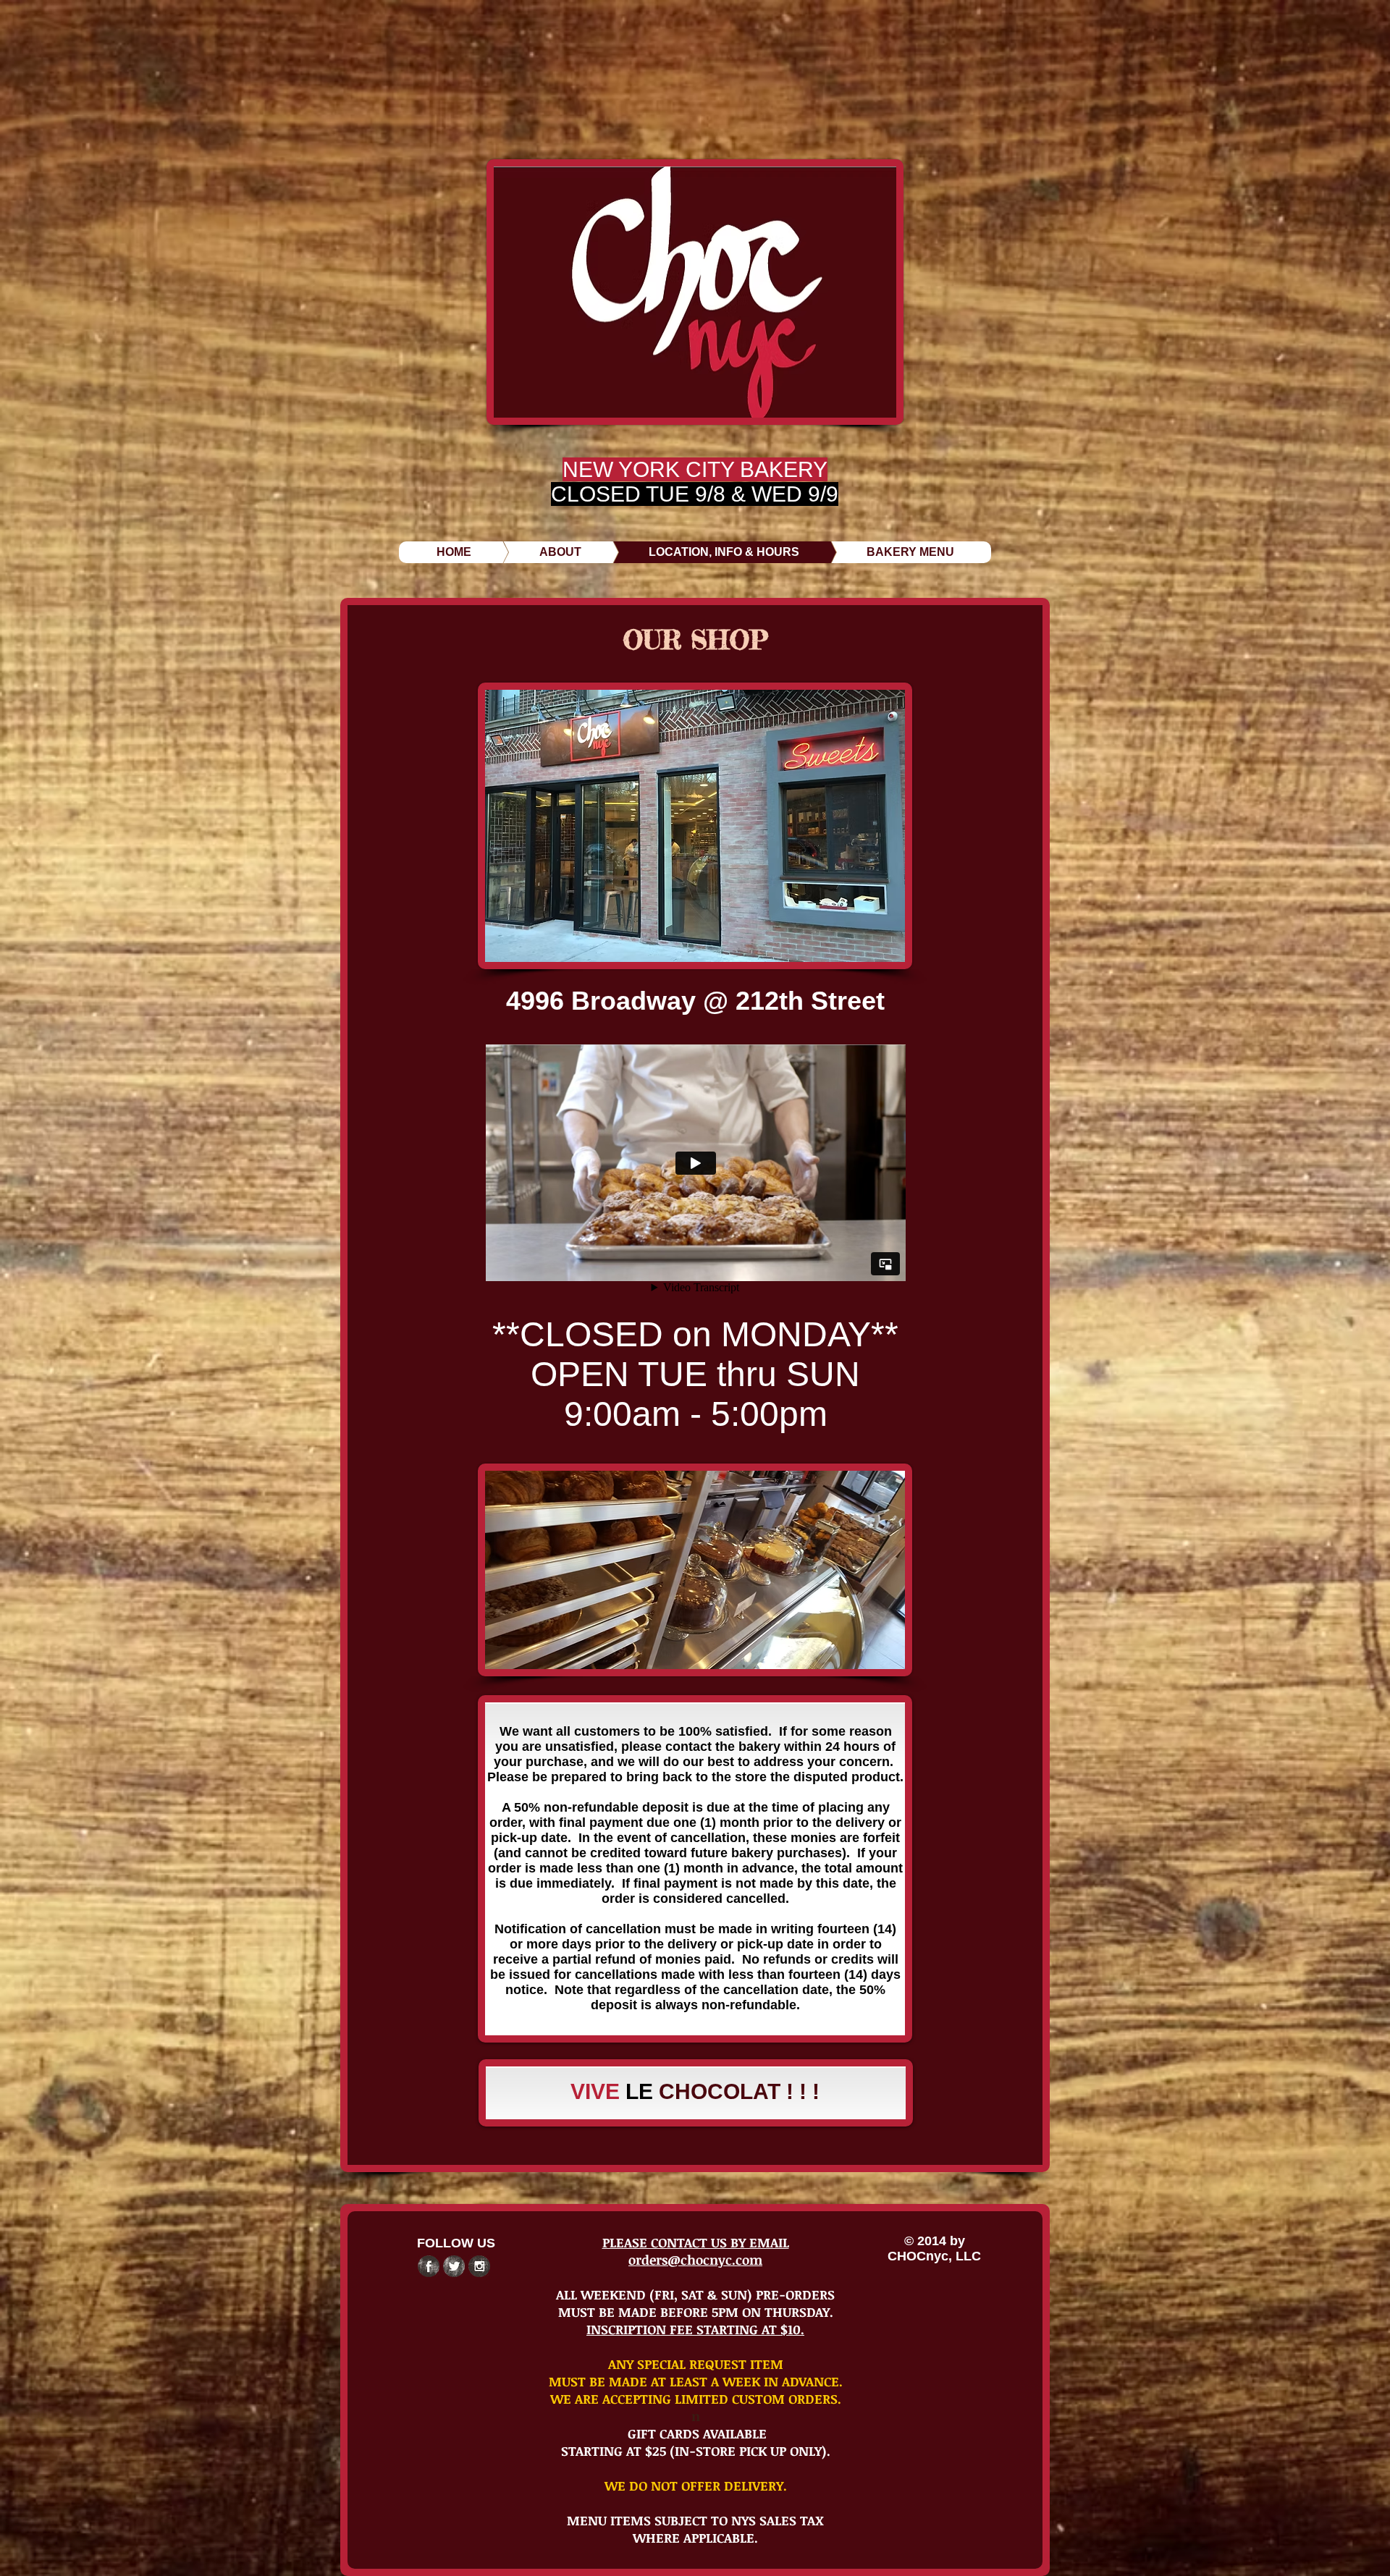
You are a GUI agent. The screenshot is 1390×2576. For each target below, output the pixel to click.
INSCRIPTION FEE (641, 2329)
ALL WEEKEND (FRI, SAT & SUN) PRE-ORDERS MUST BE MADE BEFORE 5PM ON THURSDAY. (695, 2303)
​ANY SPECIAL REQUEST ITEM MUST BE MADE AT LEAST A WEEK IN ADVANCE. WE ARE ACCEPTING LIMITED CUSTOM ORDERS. (696, 2381)
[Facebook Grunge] (429, 2266)
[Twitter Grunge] (454, 2266)
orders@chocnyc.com (695, 2260)
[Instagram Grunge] (479, 2266)
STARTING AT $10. (750, 2329)
